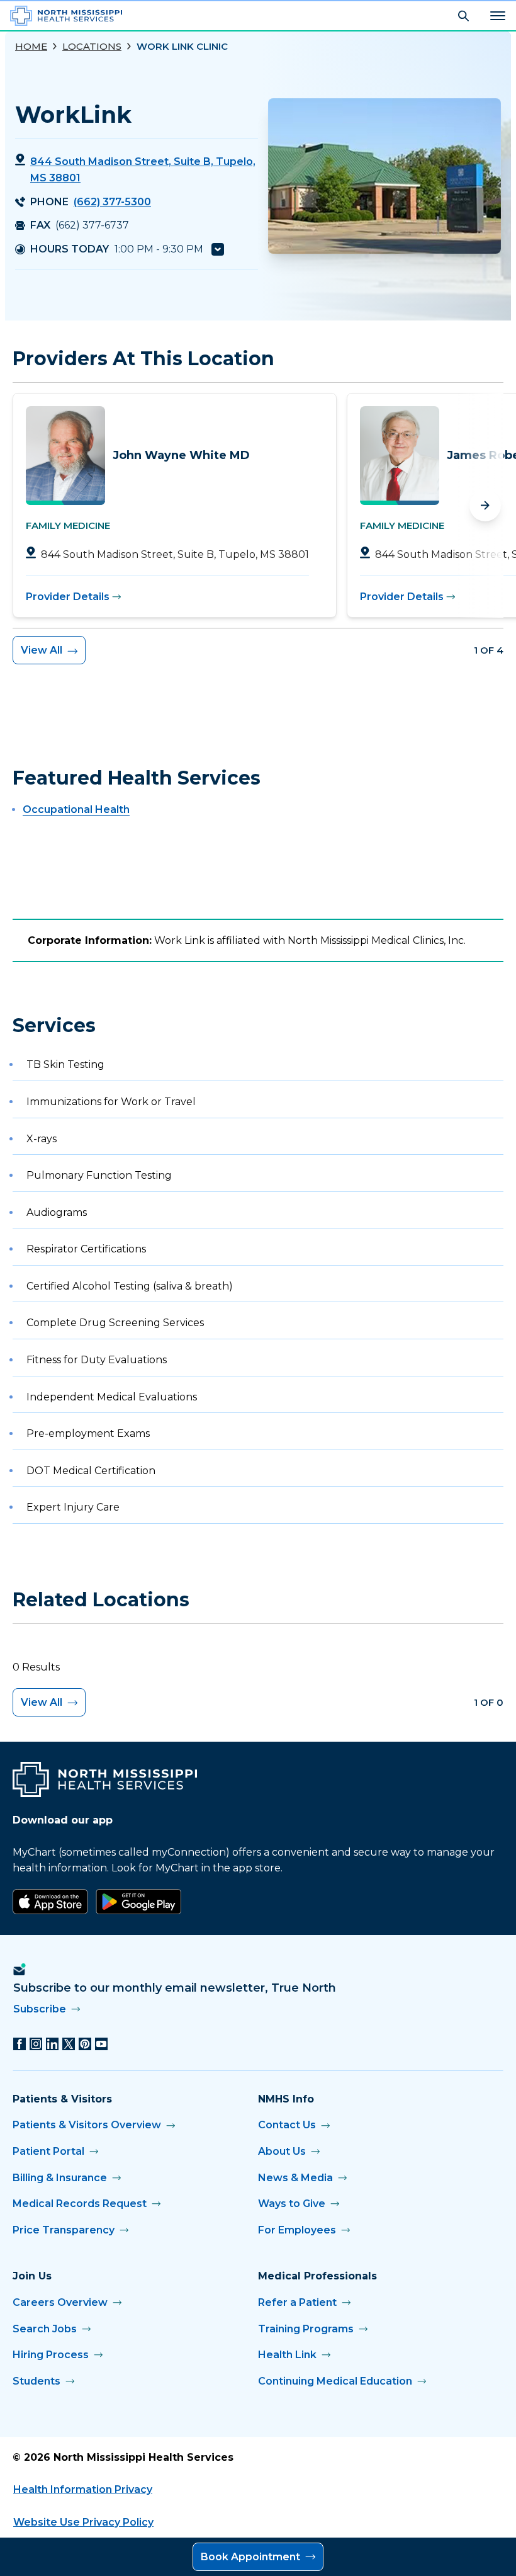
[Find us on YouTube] (101, 2044)
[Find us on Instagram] (36, 2044)
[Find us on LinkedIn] (52, 2044)
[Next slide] (485, 506)
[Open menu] (498, 16)
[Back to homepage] (66, 16)
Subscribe (40, 2009)
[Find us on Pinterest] (85, 2044)
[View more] (218, 249)
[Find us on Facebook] (20, 2044)
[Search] (463, 16)
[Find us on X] (69, 2044)
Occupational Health (76, 809)
